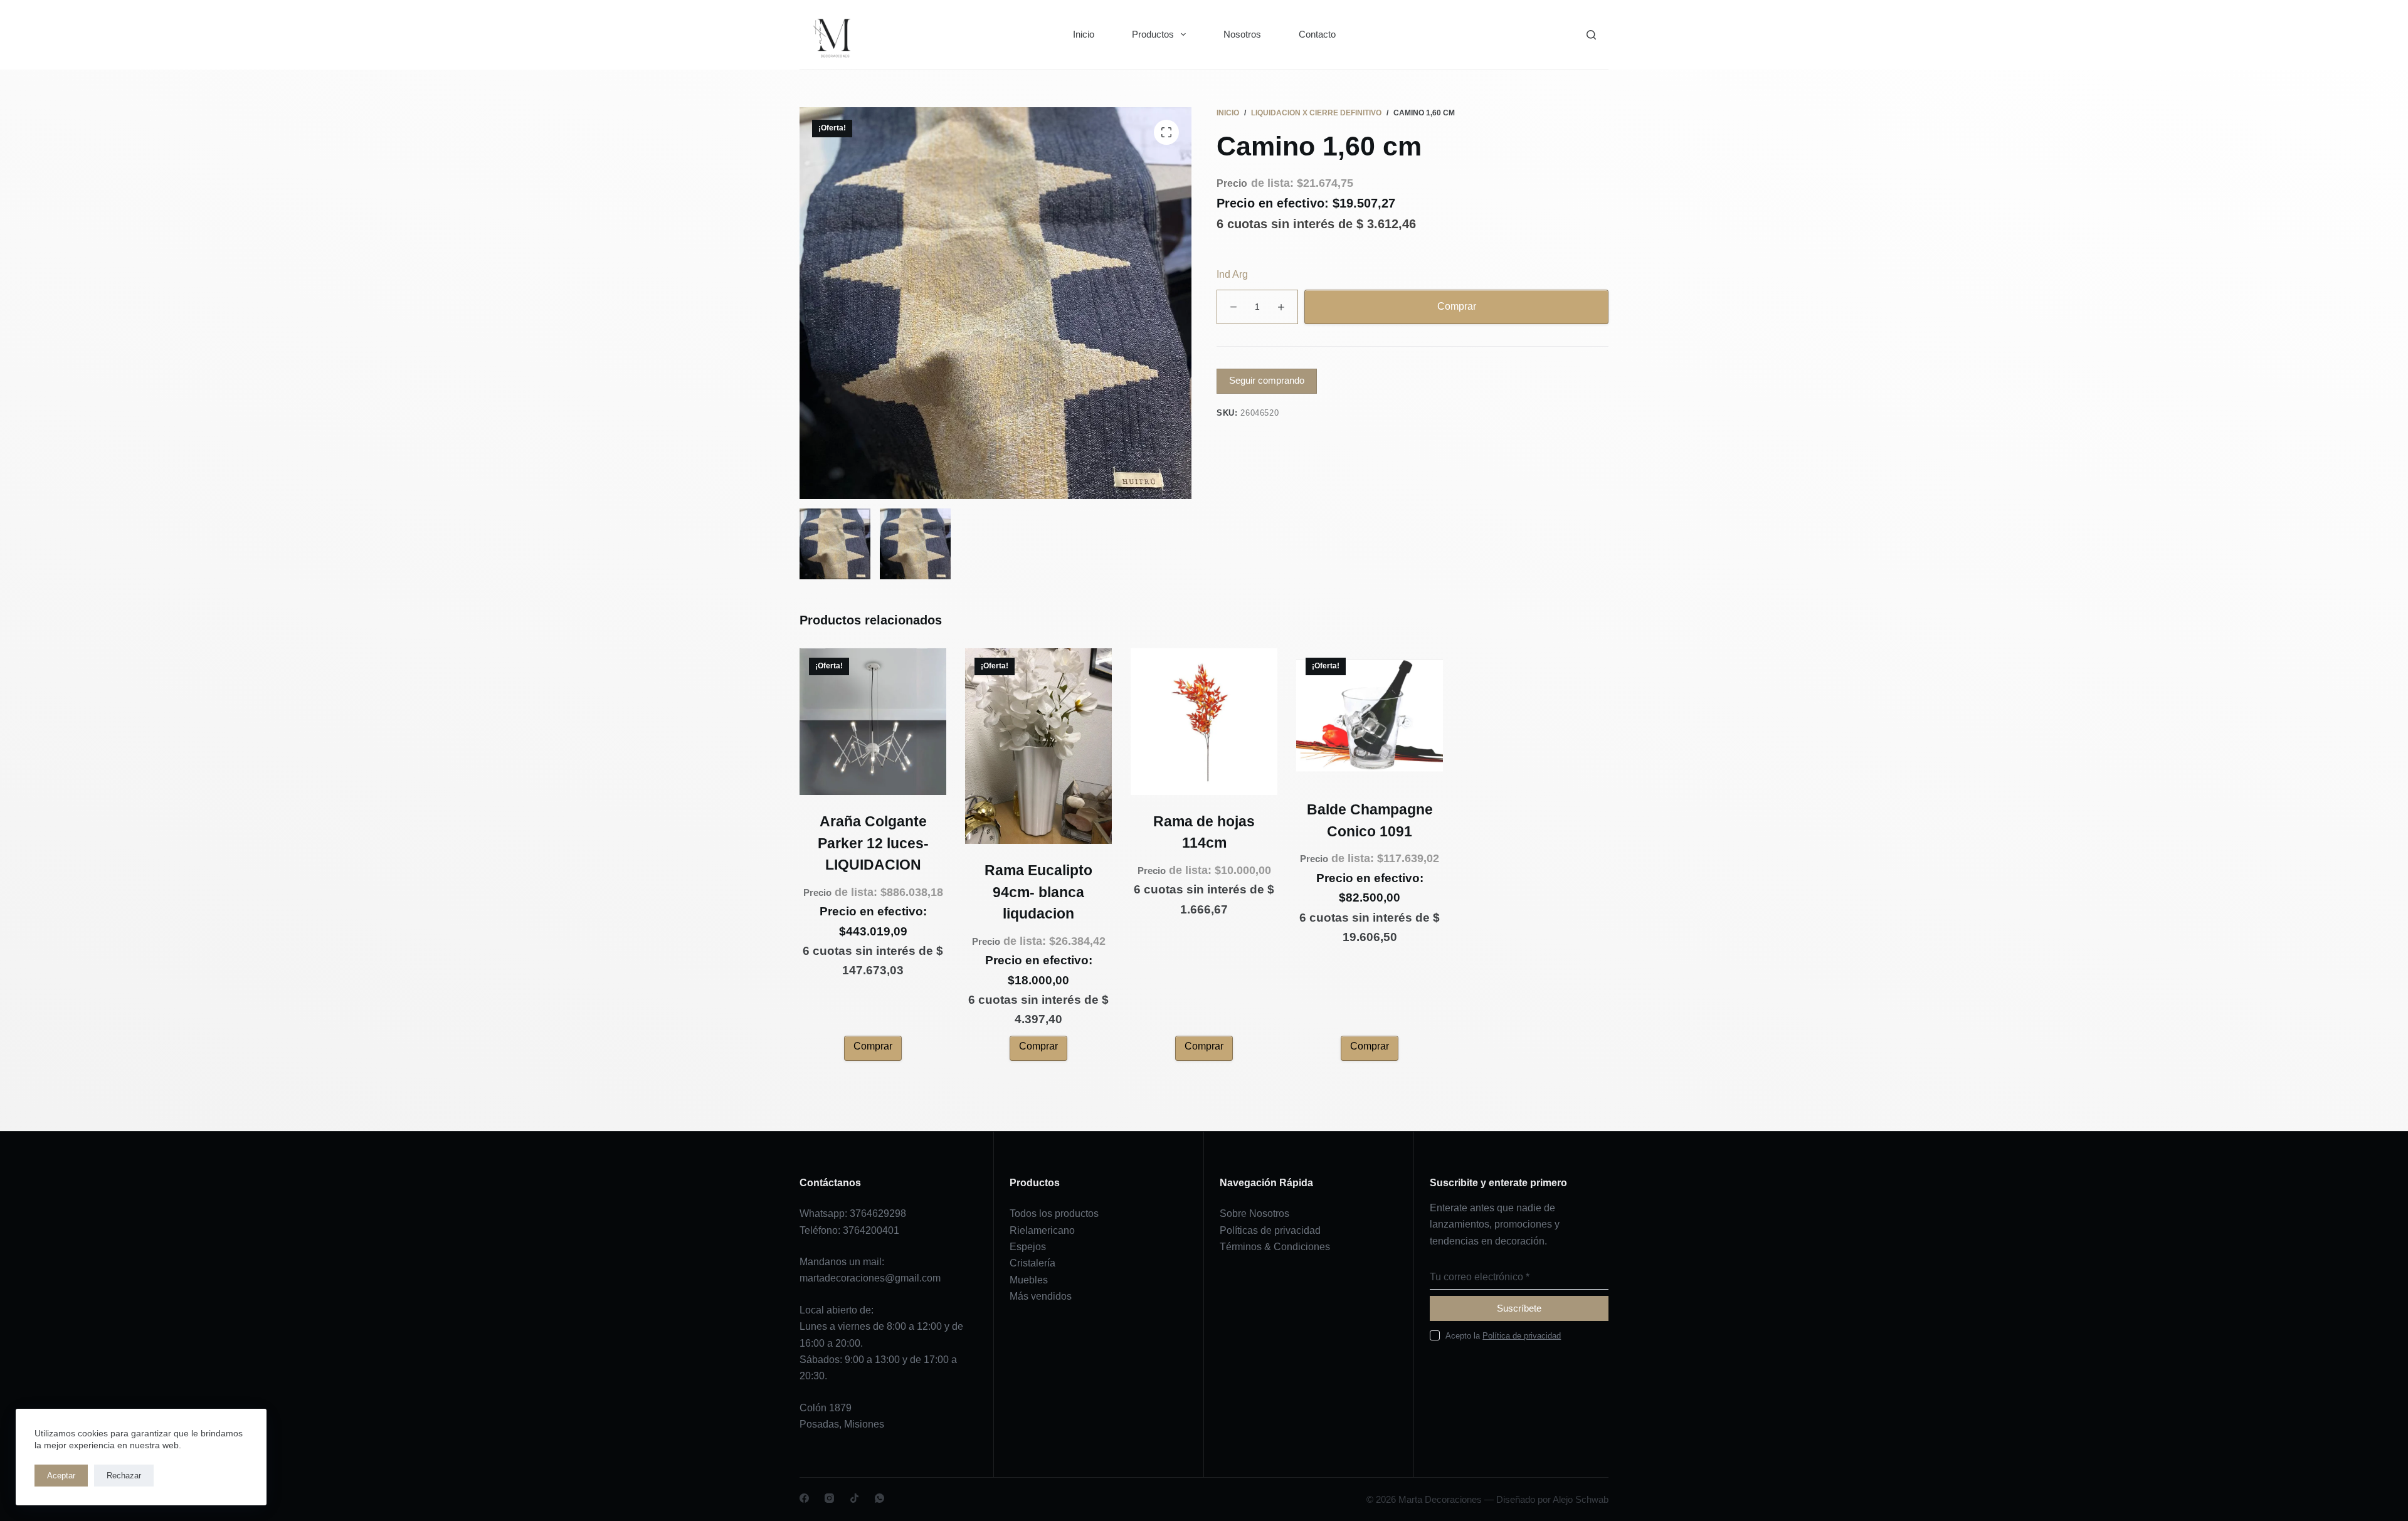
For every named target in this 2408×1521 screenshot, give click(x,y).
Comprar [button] (873, 1046)
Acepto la (1503, 1336)
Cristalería (1032, 1263)
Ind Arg (1232, 274)
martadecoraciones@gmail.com (870, 1278)
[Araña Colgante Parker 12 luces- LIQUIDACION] (873, 722)
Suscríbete (1519, 1308)
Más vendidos (1041, 1296)
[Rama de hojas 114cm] (1204, 722)
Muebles (1029, 1280)
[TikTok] (854, 1498)
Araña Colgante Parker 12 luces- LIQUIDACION (873, 843)
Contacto (1317, 34)
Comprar (1457, 306)
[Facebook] (804, 1498)
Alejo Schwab (1581, 1499)
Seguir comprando (1267, 380)
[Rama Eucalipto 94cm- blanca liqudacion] (1038, 746)
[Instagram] (829, 1498)
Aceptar (61, 1476)
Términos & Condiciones (1275, 1247)
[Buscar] (1591, 35)
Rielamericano (1042, 1230)
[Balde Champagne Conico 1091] (1370, 716)
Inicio (1084, 34)
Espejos (1028, 1247)
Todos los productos (1054, 1213)
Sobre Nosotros (1254, 1213)
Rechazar (124, 1476)
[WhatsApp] (879, 1498)
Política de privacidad (1522, 1336)
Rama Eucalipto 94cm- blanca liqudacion (1038, 892)
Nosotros (1242, 34)
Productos (1153, 34)
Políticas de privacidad (1270, 1230)
